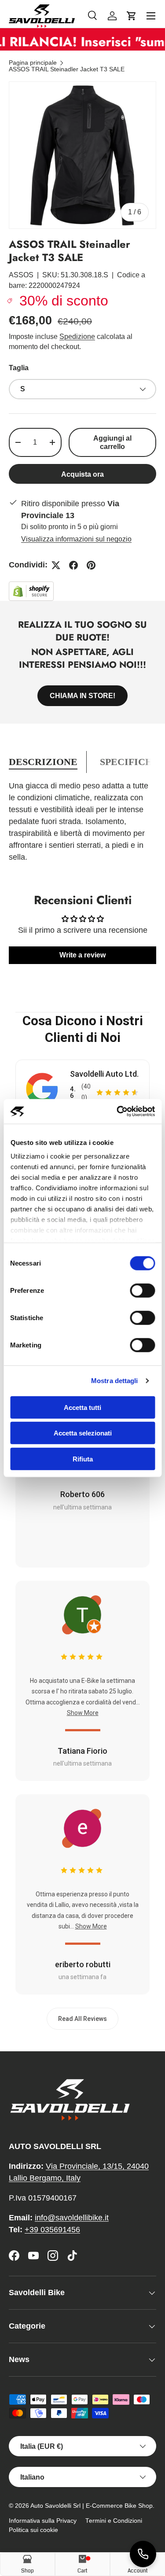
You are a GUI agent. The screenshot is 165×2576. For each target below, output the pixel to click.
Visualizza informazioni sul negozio (76, 539)
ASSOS (21, 275)
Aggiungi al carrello (112, 442)
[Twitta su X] (56, 565)
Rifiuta (83, 1459)
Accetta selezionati (83, 1433)
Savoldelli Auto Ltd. (104, 1074)
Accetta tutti (82, 1407)
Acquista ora (82, 474)
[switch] (142, 1290)
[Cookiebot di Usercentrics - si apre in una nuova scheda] (117, 1111)
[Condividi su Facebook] (73, 565)
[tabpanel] (82, 822)
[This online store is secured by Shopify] (31, 587)
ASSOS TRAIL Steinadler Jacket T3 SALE (67, 70)
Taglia (19, 368)
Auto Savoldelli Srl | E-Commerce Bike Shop (92, 2506)
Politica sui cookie (33, 2530)
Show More (83, 1713)
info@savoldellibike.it (72, 2218)
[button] (132, 16)
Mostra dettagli (115, 1381)
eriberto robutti (83, 1964)
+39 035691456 (52, 2230)
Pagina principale (33, 63)
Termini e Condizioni (114, 2521)
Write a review (82, 955)
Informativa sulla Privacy (43, 2521)
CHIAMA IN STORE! (82, 696)
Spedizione (77, 337)
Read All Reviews (82, 2019)
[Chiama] (143, 2554)
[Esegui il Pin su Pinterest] (91, 565)
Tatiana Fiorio (82, 1751)
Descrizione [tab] (43, 762)
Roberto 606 (82, 1494)
